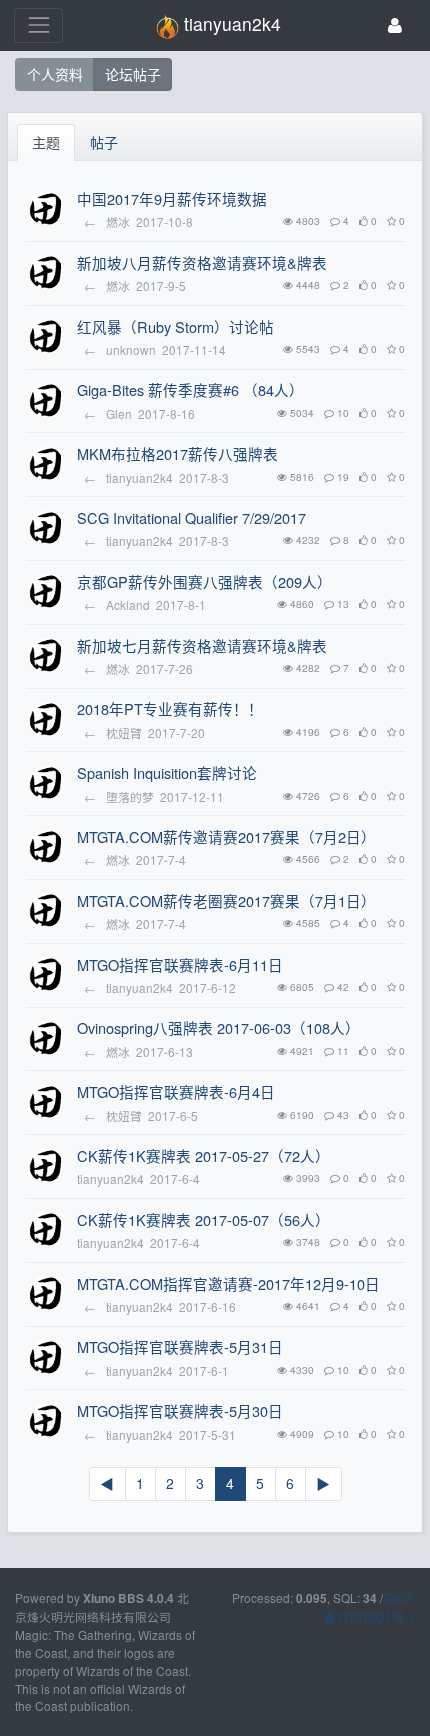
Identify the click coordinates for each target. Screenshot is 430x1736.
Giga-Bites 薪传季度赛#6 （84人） (190, 389)
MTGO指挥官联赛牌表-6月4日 (176, 1091)
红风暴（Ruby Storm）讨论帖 (175, 326)
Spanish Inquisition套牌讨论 (167, 772)
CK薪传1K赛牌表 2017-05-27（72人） (203, 1155)
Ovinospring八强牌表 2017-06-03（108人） (218, 1027)
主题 (46, 142)
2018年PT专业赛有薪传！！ (170, 708)
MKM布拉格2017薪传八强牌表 (177, 453)
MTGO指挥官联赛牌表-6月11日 (180, 964)
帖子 (104, 142)
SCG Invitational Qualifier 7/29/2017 (191, 517)
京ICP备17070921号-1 (369, 1607)
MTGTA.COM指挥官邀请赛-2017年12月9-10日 (228, 1283)
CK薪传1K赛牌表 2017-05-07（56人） (203, 1219)
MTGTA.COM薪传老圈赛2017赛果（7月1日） (226, 900)
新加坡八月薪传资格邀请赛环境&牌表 (202, 262)
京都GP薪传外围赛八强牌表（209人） (204, 581)
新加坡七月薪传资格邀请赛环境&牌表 (202, 645)
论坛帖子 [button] (133, 74)
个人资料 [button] (55, 74)
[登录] (395, 25)
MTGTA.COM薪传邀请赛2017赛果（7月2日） (226, 836)
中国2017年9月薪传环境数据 (172, 198)
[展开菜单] (38, 25)
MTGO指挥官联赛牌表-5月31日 (180, 1346)
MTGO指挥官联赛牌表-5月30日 (180, 1410)
